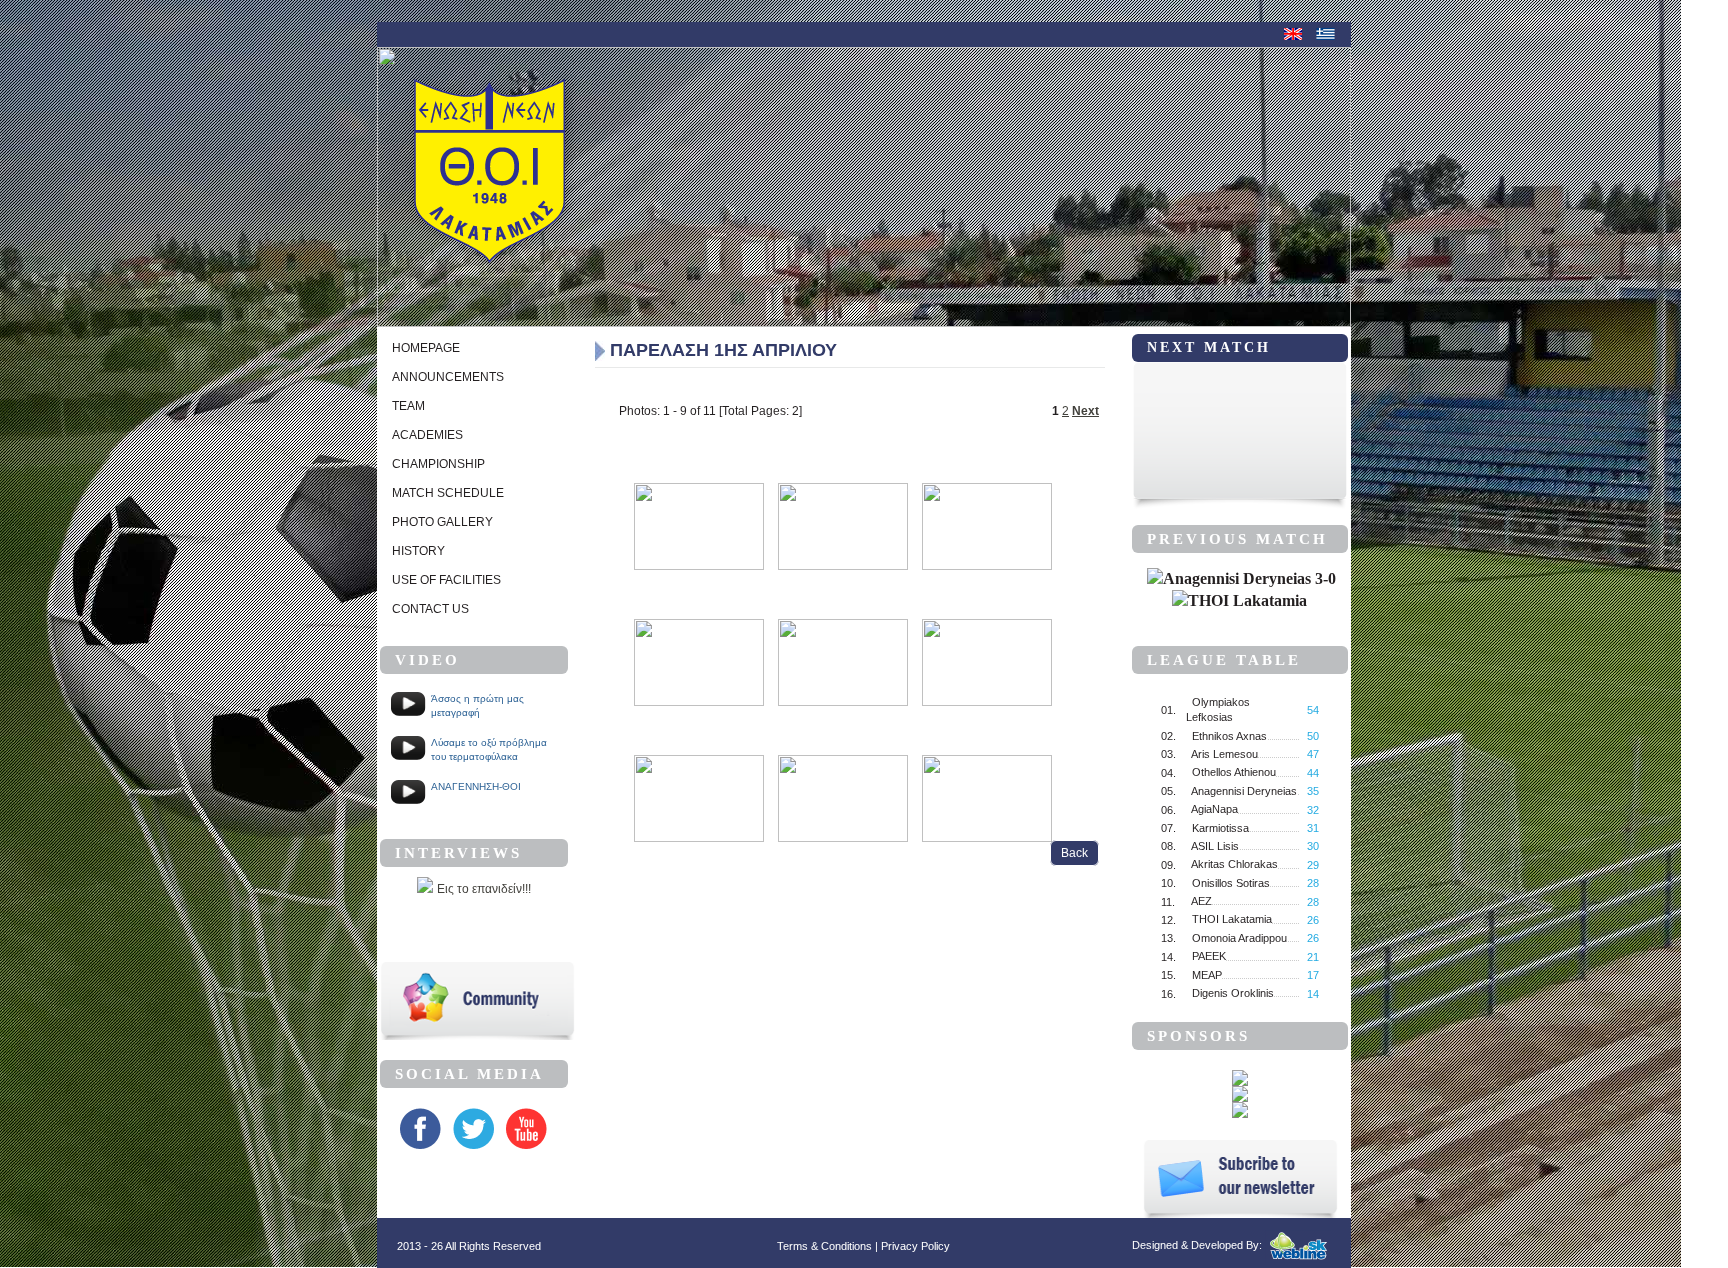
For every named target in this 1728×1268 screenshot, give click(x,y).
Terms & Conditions (824, 1246)
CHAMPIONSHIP (438, 464)
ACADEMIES (427, 435)
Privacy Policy (915, 1246)
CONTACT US (430, 609)
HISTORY (418, 551)
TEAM (408, 406)
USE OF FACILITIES (446, 580)
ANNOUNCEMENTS (448, 377)
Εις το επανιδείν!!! (484, 889)
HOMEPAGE (426, 348)
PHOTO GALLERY (442, 522)
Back (1074, 853)
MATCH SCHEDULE (448, 493)
